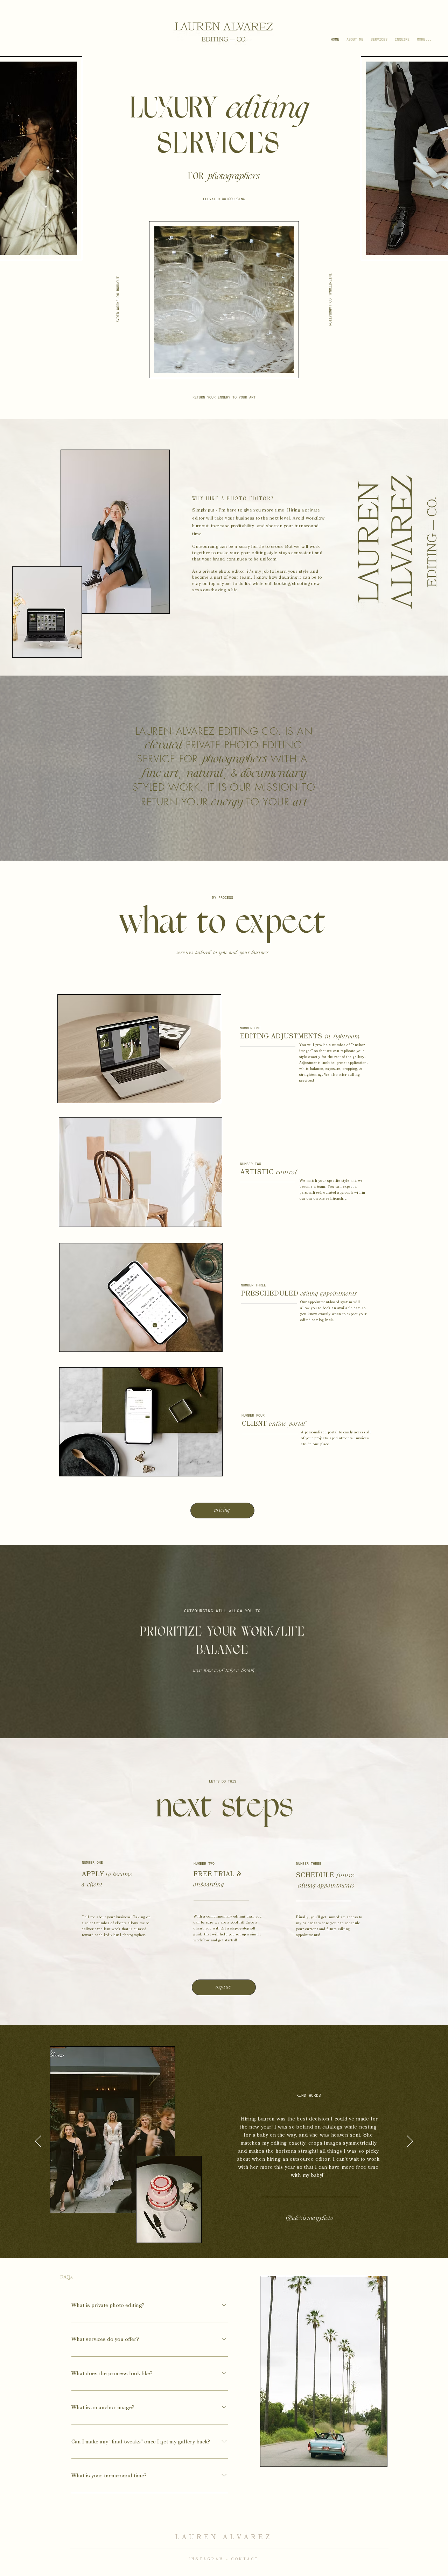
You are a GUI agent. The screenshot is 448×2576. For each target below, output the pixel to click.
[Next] (410, 2142)
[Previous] (38, 2142)
